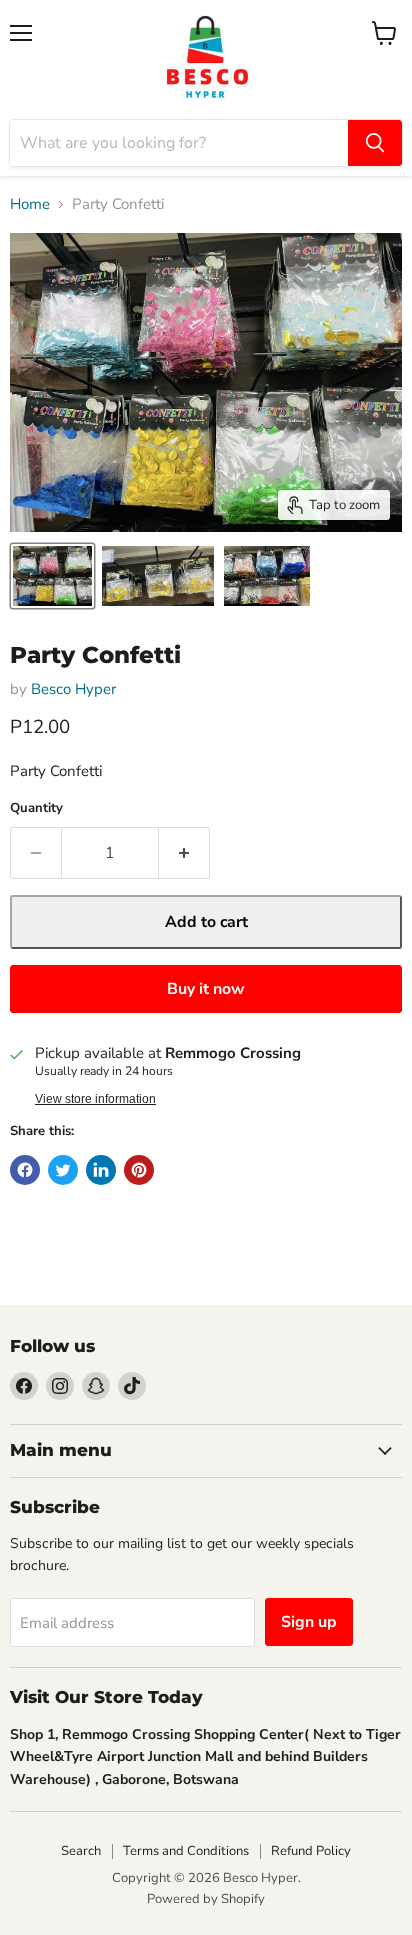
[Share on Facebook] (25, 1170)
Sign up (309, 1622)
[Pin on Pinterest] (139, 1170)
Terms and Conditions (186, 1851)
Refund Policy (311, 1851)
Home (30, 204)
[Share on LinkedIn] (101, 1170)
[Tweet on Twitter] (63, 1170)
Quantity (36, 808)
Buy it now (206, 989)
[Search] (375, 143)
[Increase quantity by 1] (184, 853)
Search (81, 1851)
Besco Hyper (73, 689)
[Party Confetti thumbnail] (52, 576)
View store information (95, 1099)
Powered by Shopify (206, 1899)
